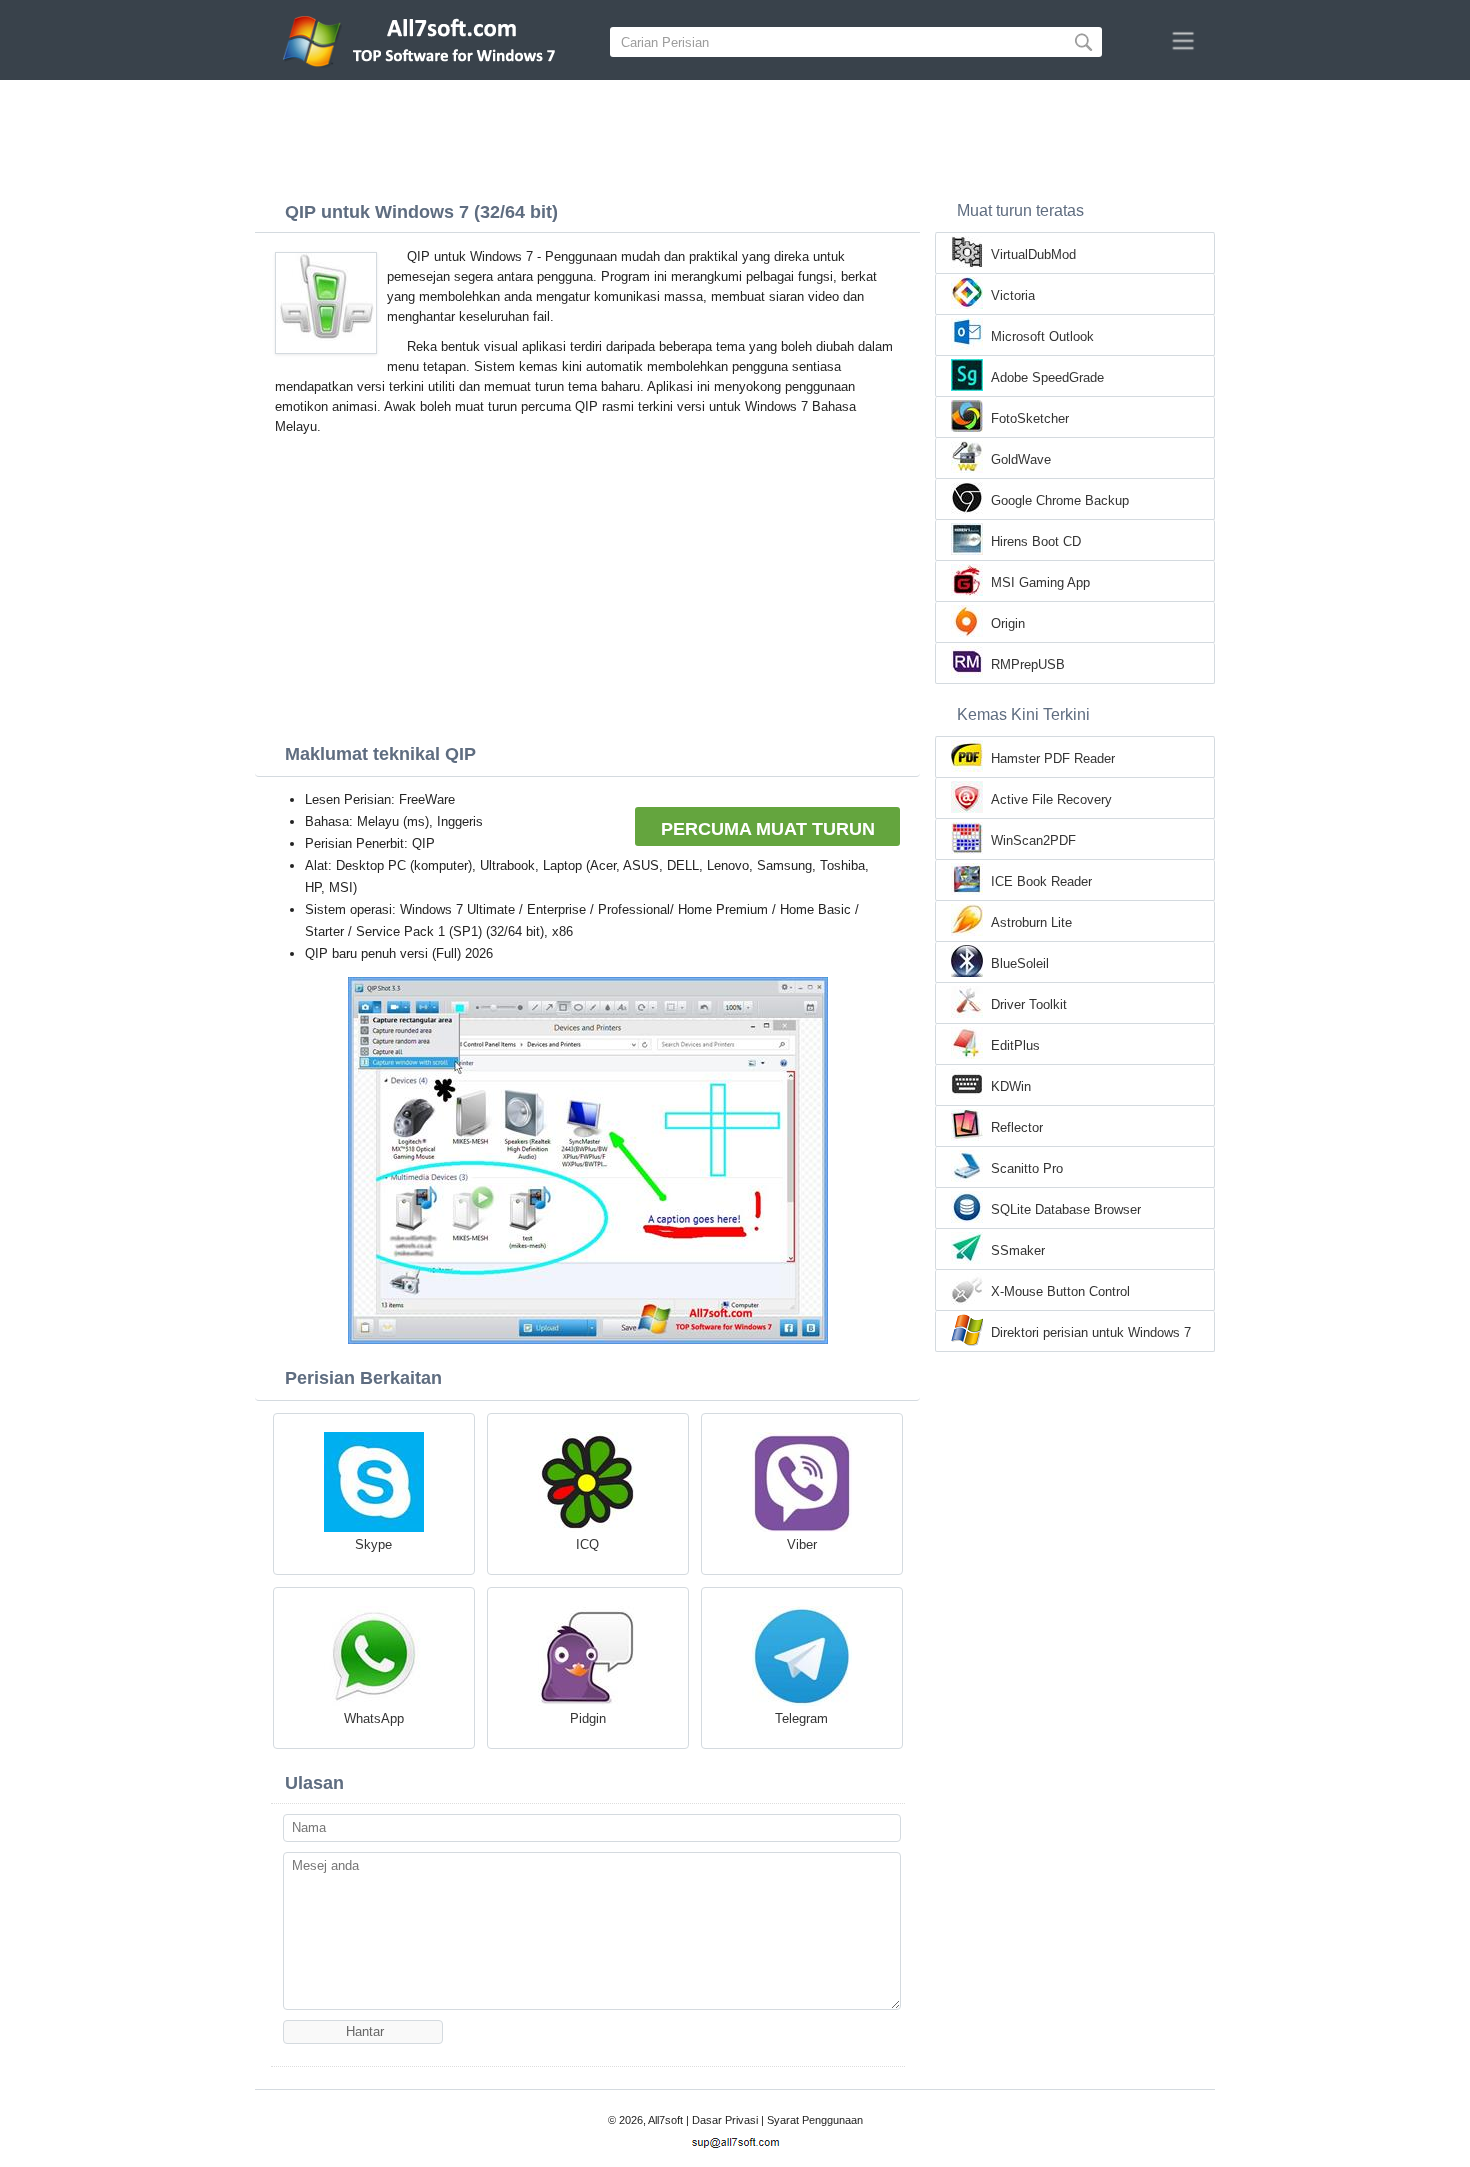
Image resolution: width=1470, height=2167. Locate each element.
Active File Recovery (1051, 799)
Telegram (801, 1718)
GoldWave (1021, 459)
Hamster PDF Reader (1053, 758)
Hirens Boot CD (1036, 541)
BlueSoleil (1020, 963)
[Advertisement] (735, 135)
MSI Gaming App (1040, 582)
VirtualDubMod (1033, 254)
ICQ (587, 1544)
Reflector (1017, 1127)
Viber (802, 1544)
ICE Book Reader (1041, 881)
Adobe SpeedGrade (1047, 377)
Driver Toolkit (1029, 1004)
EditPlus (1015, 1045)
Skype (373, 1544)
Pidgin (588, 1718)
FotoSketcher (1030, 418)
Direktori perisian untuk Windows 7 (1091, 1332)
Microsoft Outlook (1042, 336)
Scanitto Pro (1027, 1168)
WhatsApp (374, 1718)
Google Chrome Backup (1060, 500)
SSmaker (1018, 1250)
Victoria (1013, 295)
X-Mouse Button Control (1060, 1291)
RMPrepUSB (1028, 664)
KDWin (1011, 1086)
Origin (1008, 623)
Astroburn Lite (1031, 922)
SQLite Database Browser (1066, 1209)
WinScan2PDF (1033, 840)
